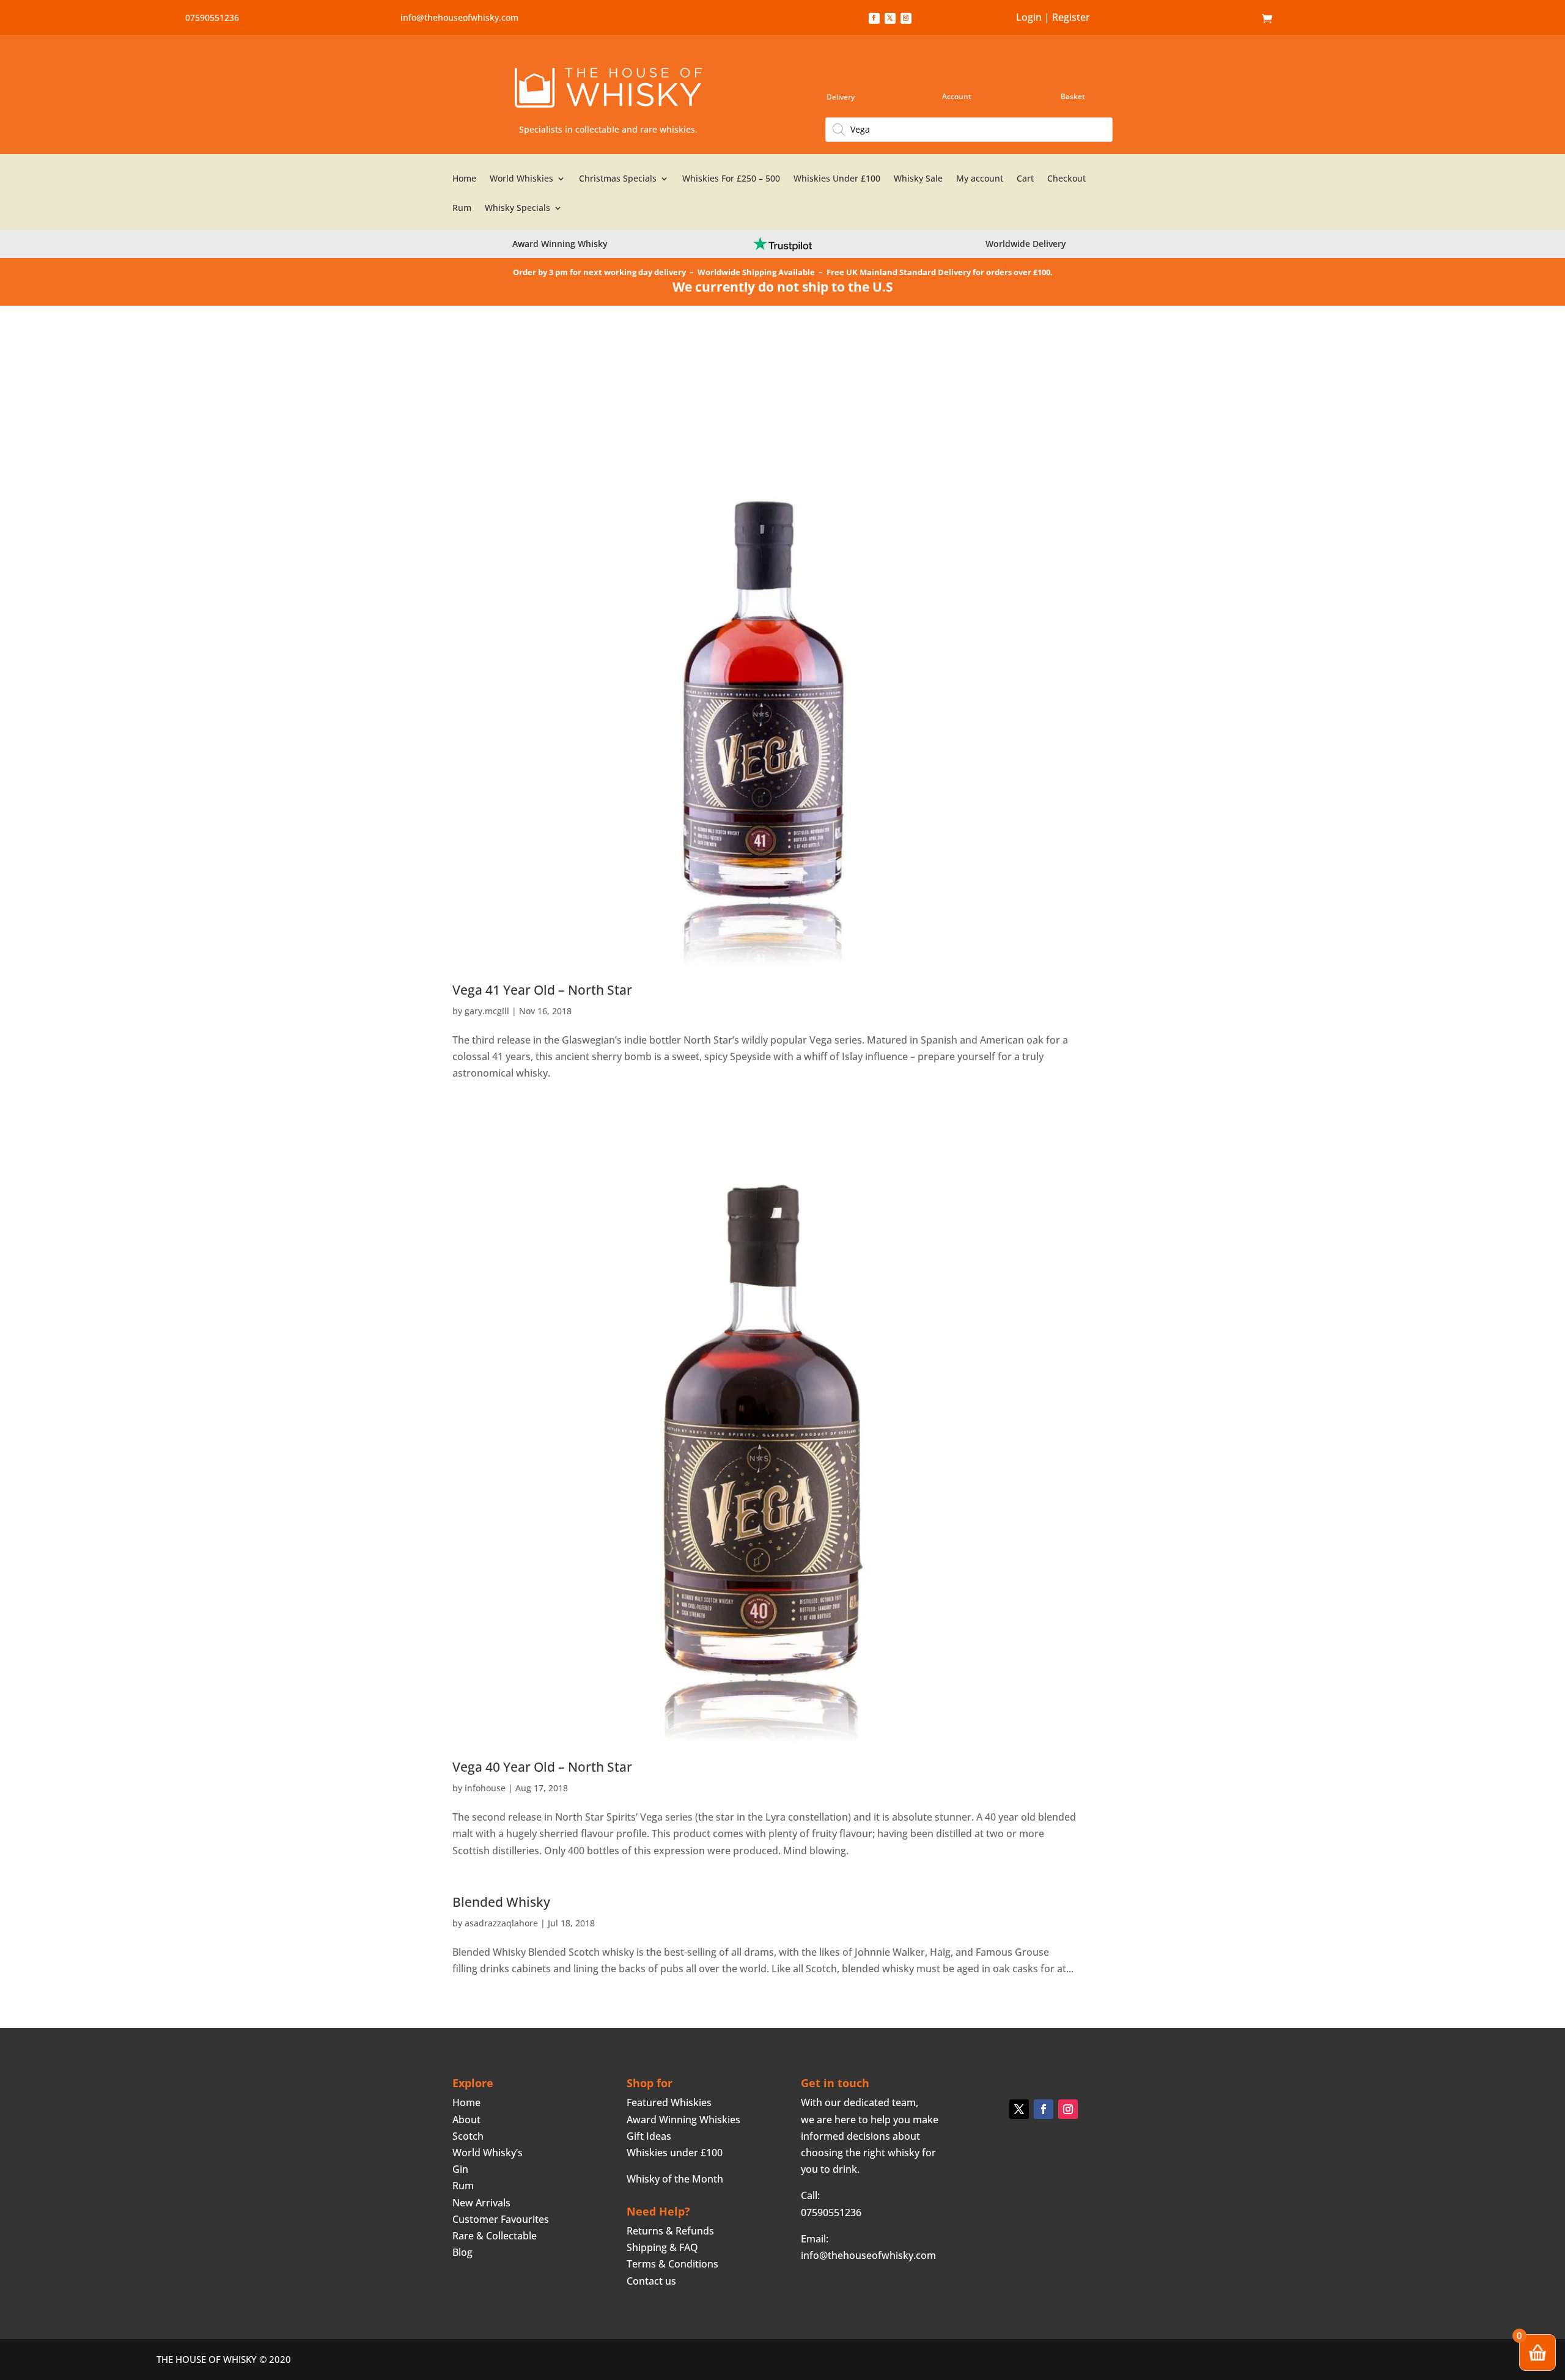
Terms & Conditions (672, 2264)
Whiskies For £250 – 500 (731, 179)
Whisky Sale (918, 179)
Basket (1073, 96)
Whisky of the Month (675, 2179)
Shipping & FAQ (662, 2247)
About (466, 2120)
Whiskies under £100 (675, 2153)
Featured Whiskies (669, 2102)
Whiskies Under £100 (837, 179)
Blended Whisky (501, 1902)
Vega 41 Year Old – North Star (542, 990)
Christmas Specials (618, 179)
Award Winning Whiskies (683, 2120)
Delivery (841, 97)
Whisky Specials (517, 208)
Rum (462, 208)
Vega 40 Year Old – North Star (542, 1767)
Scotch (468, 2136)
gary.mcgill (487, 1011)
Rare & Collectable (495, 2236)
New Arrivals (481, 2203)
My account (980, 179)
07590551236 (212, 17)
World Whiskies (521, 179)
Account (957, 96)
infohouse (485, 1788)
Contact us (651, 2281)
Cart (1025, 179)
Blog (462, 2252)
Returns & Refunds (670, 2231)
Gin (460, 2169)
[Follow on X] (890, 18)
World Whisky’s (488, 2153)
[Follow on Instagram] (906, 18)
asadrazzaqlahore (501, 1923)
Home (1243, 19)
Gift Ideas (649, 2136)
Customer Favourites (501, 2219)
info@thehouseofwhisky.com (459, 17)
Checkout (1066, 179)
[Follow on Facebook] (874, 18)
